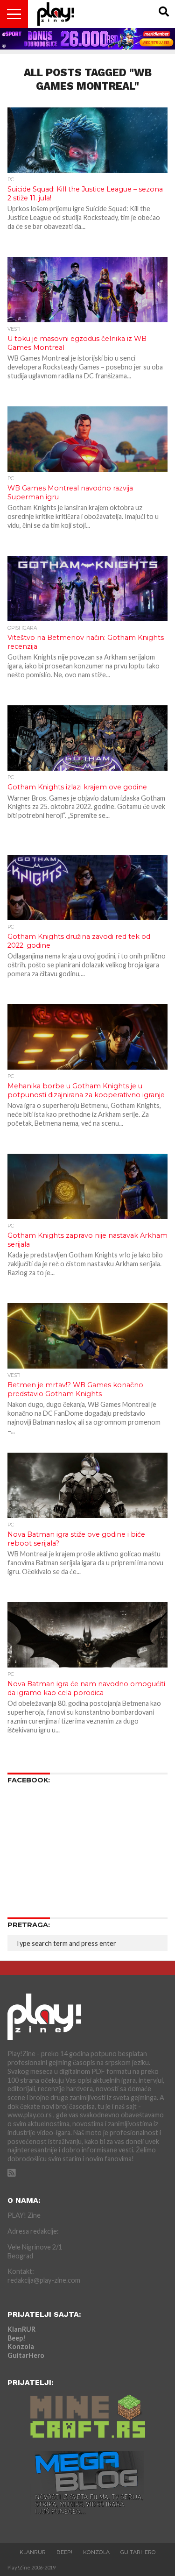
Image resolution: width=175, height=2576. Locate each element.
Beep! (17, 2338)
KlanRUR (21, 2329)
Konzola (21, 2346)
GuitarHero (26, 2355)
